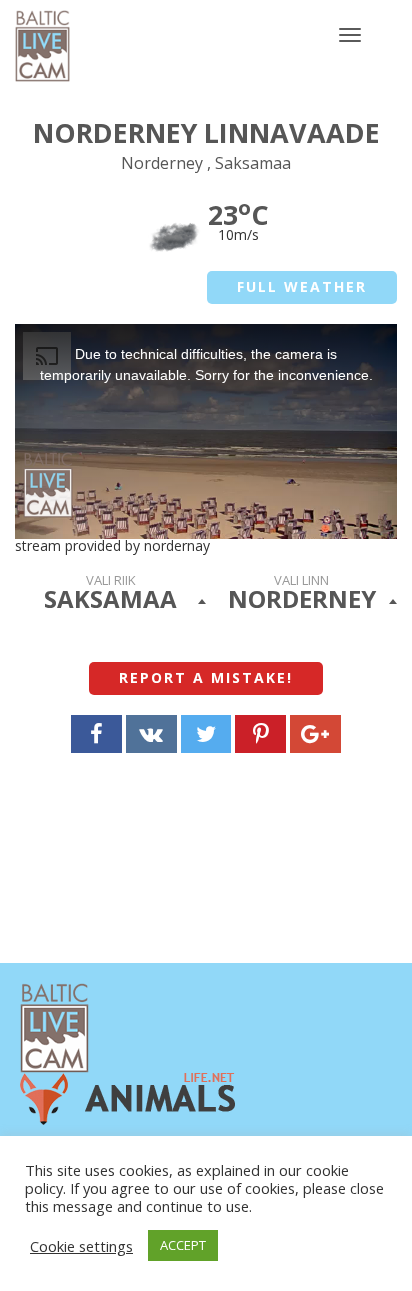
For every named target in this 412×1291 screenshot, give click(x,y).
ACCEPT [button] (183, 1245)
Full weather (302, 286)
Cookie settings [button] (81, 1246)
